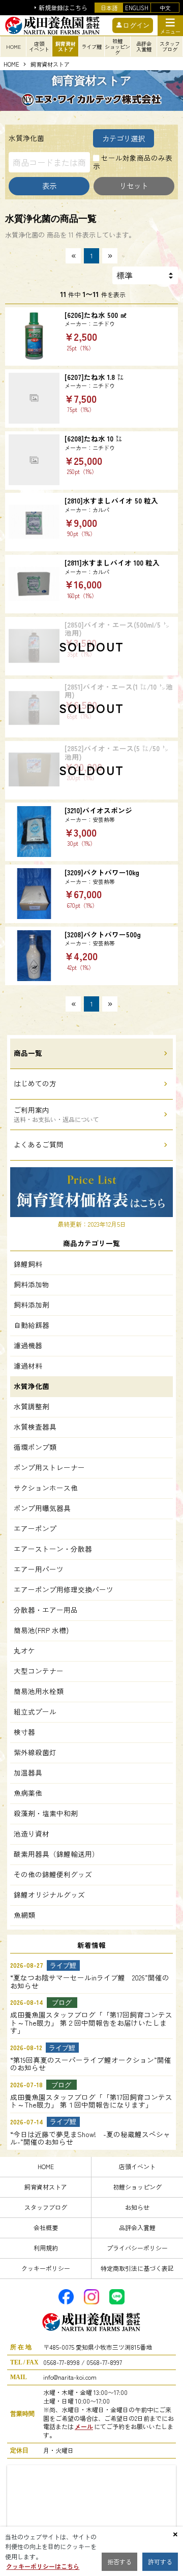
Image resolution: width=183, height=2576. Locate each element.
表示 (49, 185)
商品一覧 (28, 1053)
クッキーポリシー (46, 2268)
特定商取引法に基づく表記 (137, 2268)
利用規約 (46, 2248)
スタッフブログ (46, 2207)
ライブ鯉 (91, 47)
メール (84, 2426)
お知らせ (137, 2207)
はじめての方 (35, 1083)
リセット (134, 185)
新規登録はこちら (63, 8)
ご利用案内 (56, 1114)
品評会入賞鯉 (137, 2227)
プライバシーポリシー (137, 2248)
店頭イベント (137, 2166)
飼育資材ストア (46, 2187)
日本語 (109, 8)
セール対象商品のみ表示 (133, 162)
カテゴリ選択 (124, 138)
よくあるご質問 (39, 1144)
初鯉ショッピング (137, 2187)
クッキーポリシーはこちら (43, 2566)
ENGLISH (137, 8)
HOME (13, 47)
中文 (165, 8)
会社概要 (46, 2227)
